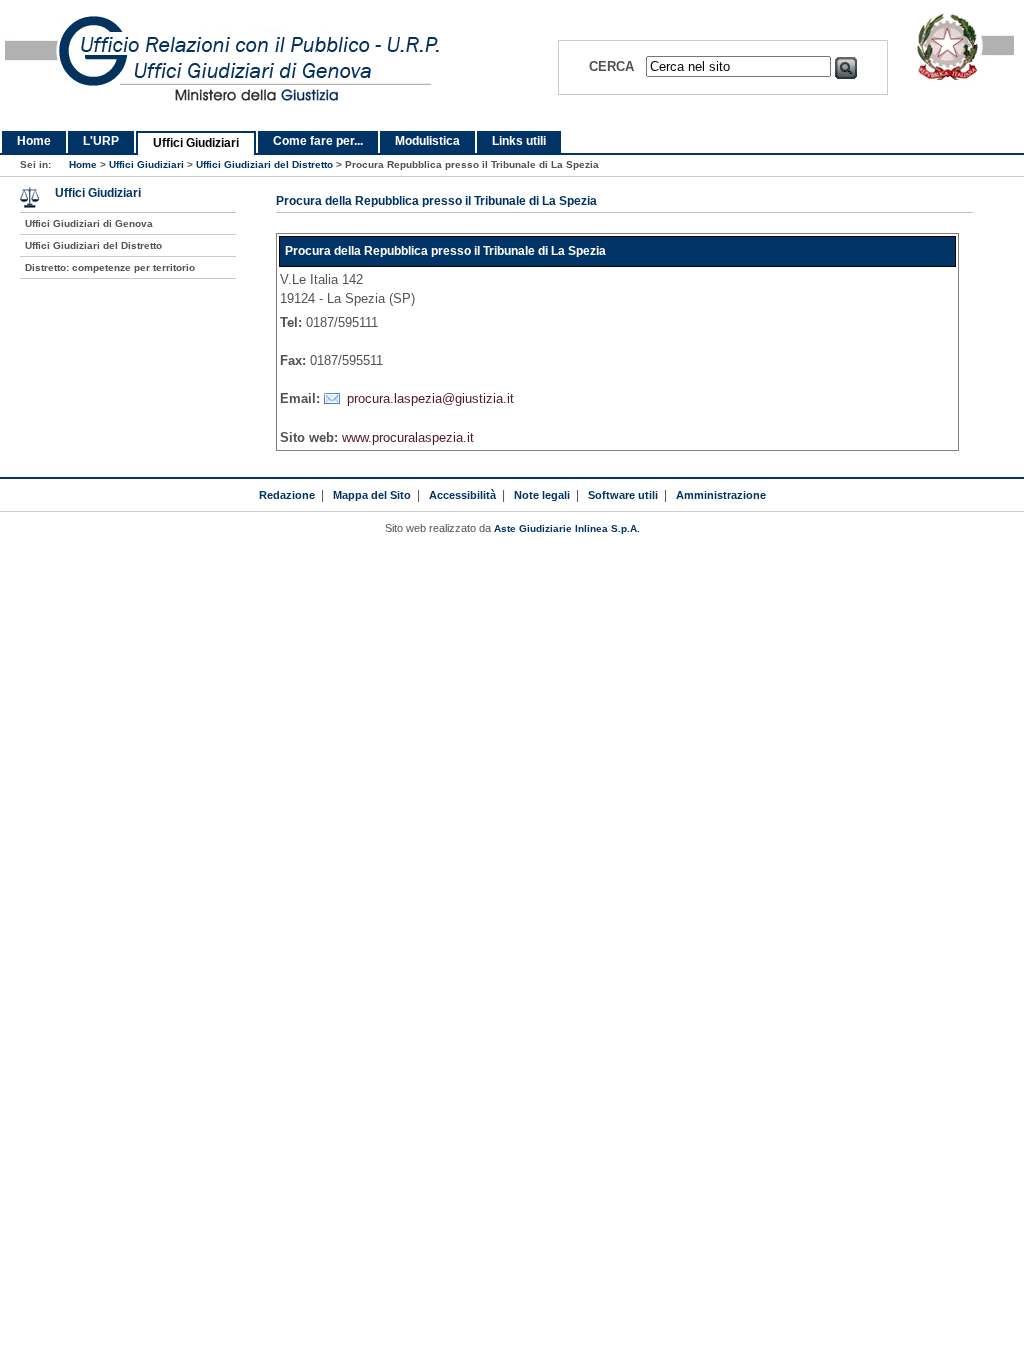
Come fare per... (318, 141)
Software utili (623, 495)
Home (34, 141)
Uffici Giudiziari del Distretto (264, 164)
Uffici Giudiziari (196, 143)
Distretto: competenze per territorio (110, 267)
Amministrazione (721, 495)
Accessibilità (462, 495)
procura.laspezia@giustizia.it (430, 398)
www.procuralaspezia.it (408, 437)
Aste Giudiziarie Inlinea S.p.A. (567, 528)
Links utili (519, 141)
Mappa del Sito (372, 495)
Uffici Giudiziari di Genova (89, 223)
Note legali (542, 495)
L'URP (101, 141)
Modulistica (427, 141)
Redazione (287, 495)
